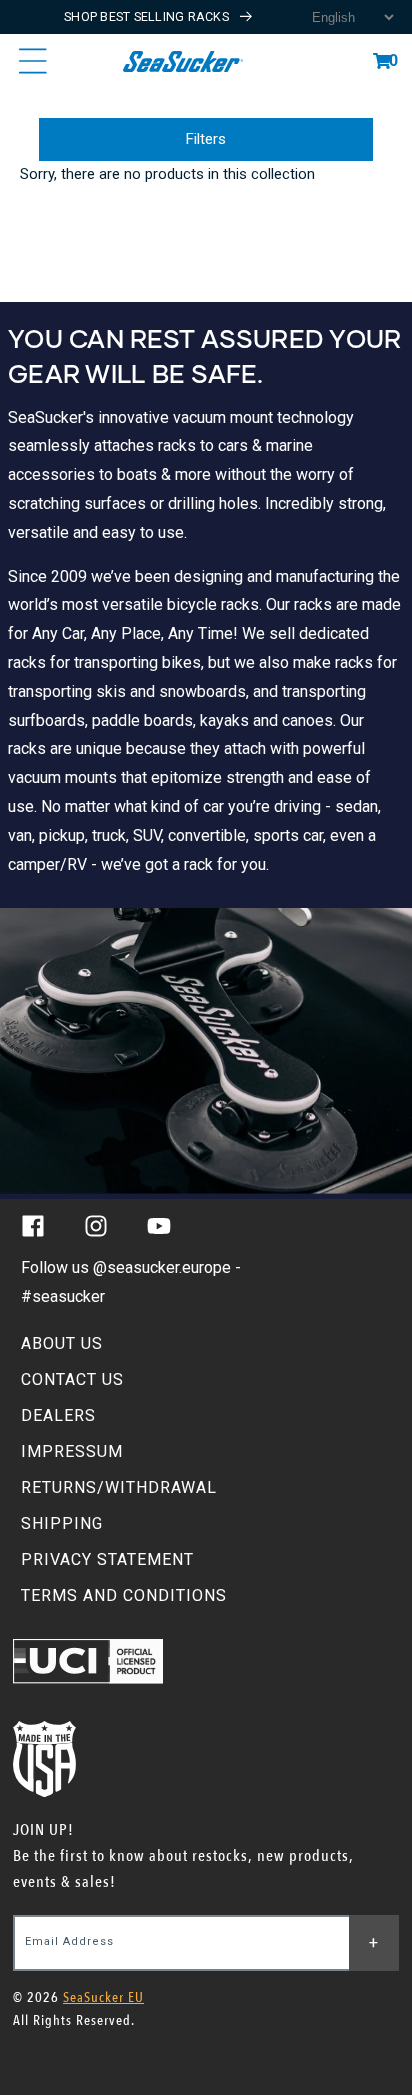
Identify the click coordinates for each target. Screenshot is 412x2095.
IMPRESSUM (72, 1451)
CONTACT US (72, 1379)
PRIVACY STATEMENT (107, 1559)
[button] (382, 61)
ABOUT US (62, 1343)
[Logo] (182, 61)
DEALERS (58, 1415)
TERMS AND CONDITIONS (124, 1595)
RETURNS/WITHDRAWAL (119, 1487)
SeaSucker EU (103, 1997)
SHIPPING (62, 1523)
